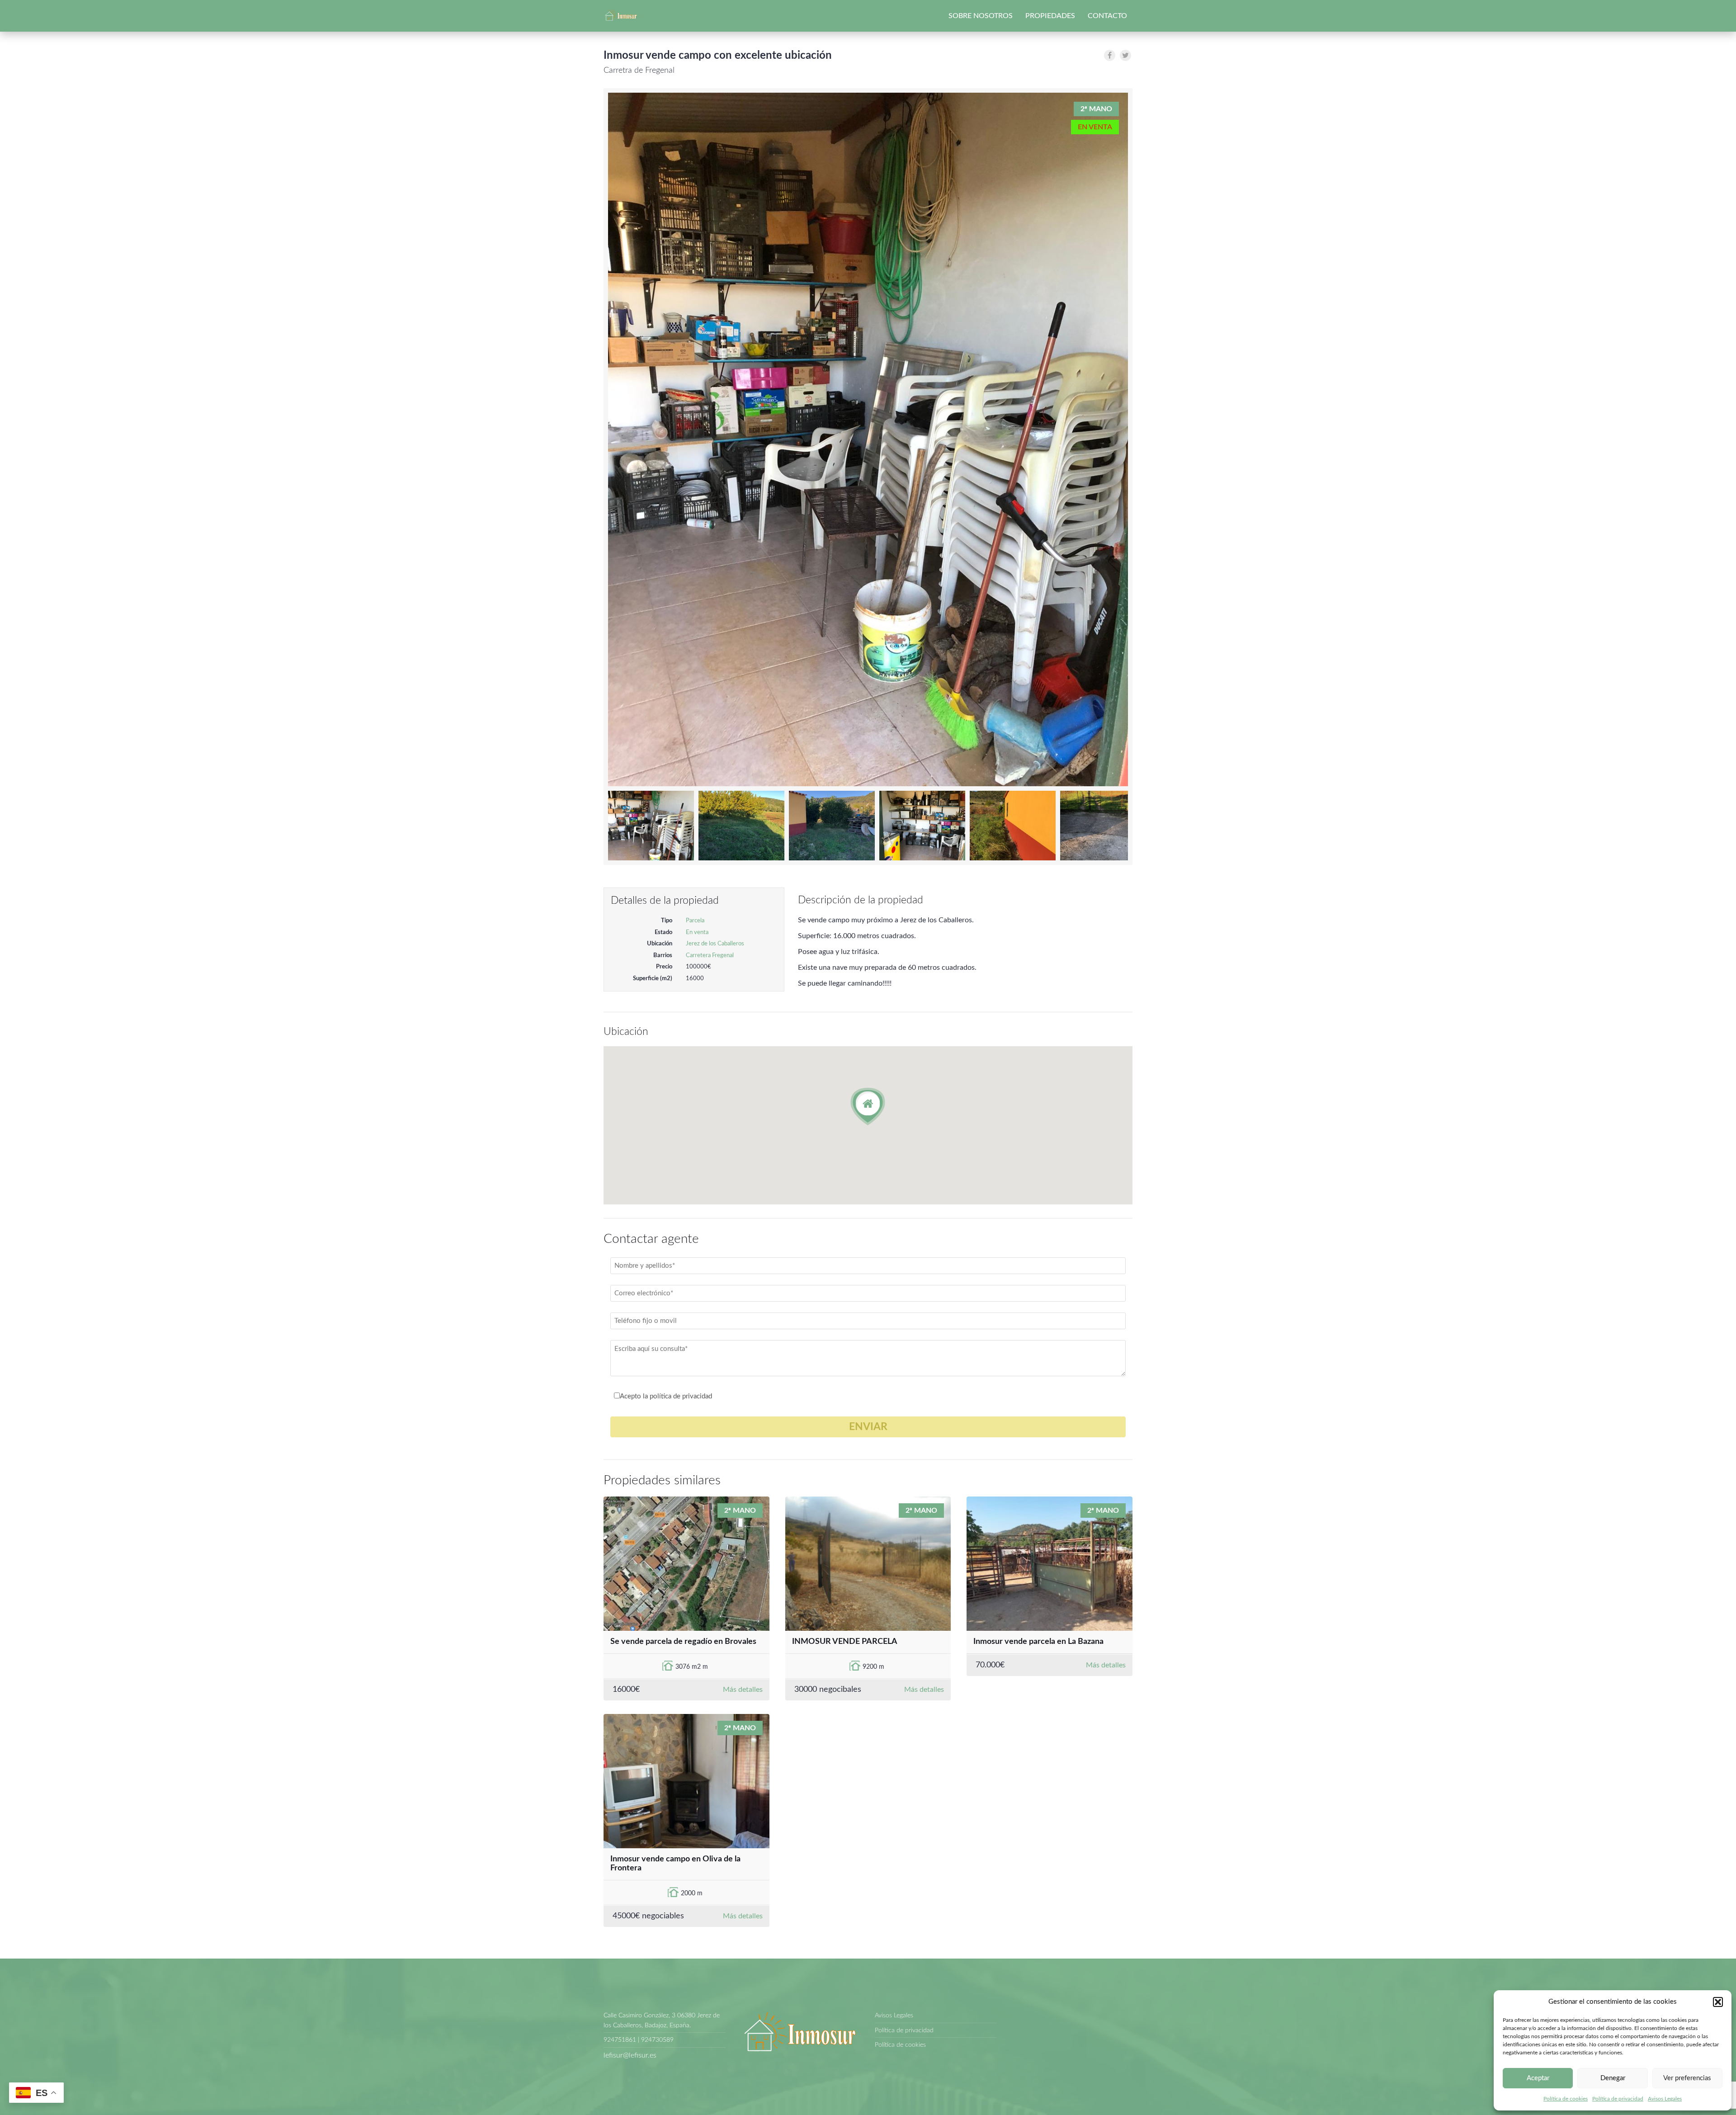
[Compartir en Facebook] (1110, 55)
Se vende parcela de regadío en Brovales (683, 1642)
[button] (1718, 2002)
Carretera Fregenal (710, 956)
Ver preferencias (1687, 2078)
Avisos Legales (1665, 2099)
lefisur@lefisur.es (630, 2055)
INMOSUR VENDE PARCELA (845, 1642)
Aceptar (1538, 2078)
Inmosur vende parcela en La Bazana (1038, 1642)
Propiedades (1050, 16)
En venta (697, 932)
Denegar (1613, 2078)
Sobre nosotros (981, 16)
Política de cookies (1566, 2099)
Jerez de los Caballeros (715, 944)
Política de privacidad (1618, 2099)
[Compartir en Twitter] (1125, 55)
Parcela (695, 921)
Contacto (1107, 16)
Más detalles (743, 1690)
